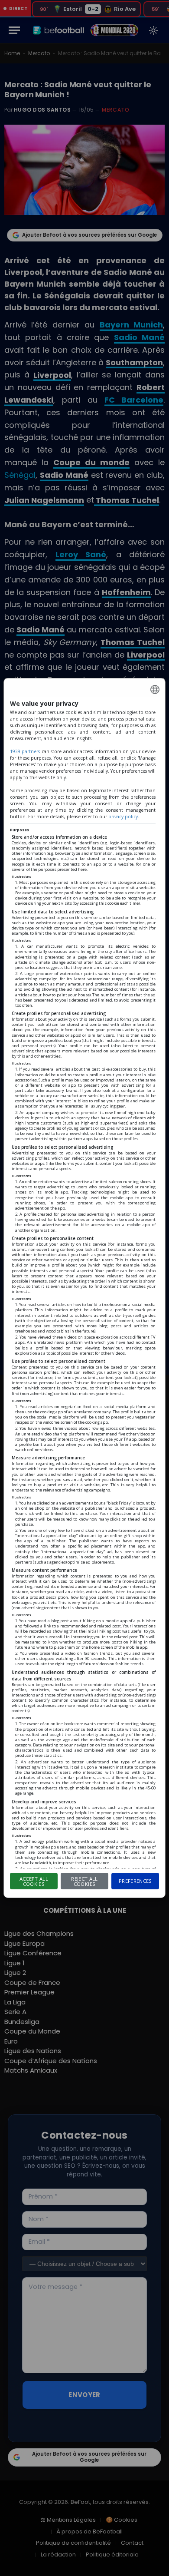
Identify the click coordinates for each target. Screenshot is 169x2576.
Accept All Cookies (34, 1882)
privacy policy (123, 817)
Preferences (135, 1881)
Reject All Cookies (84, 1882)
